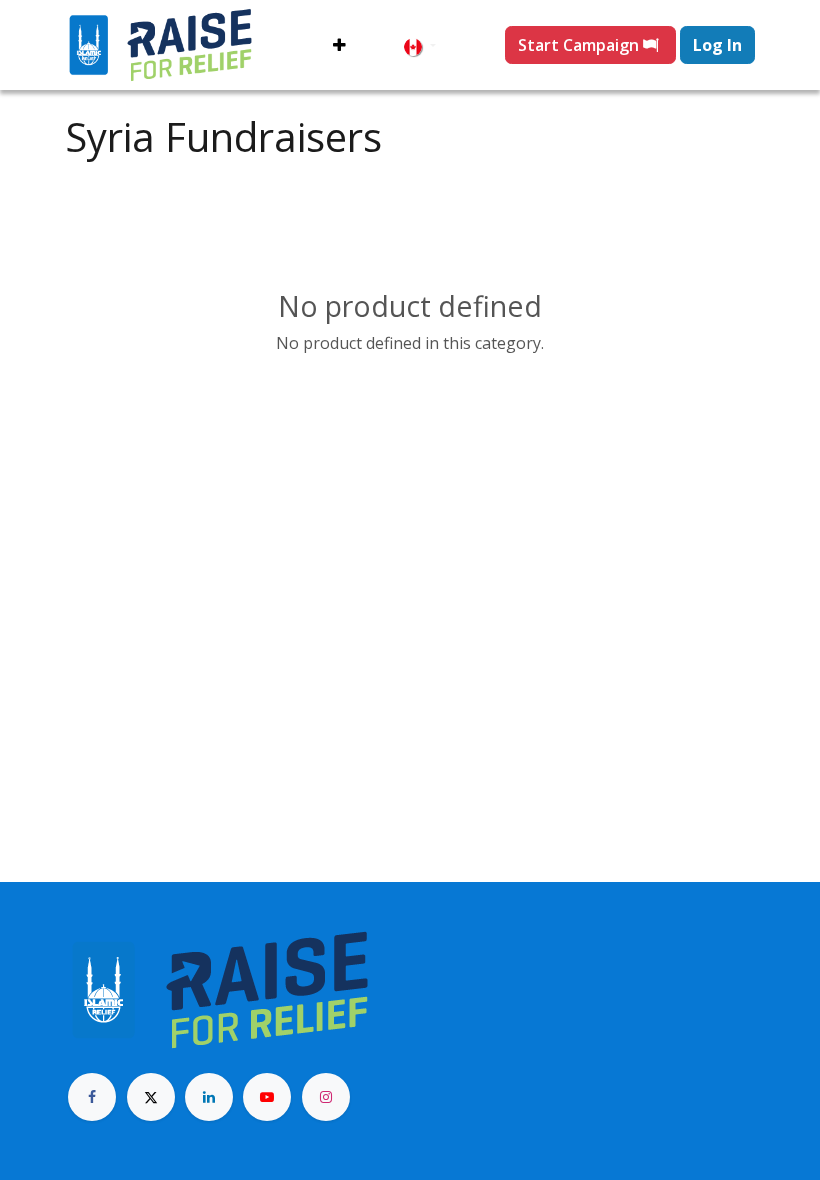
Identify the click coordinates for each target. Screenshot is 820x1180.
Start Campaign (580, 45)
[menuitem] (339, 45)
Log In (717, 45)
